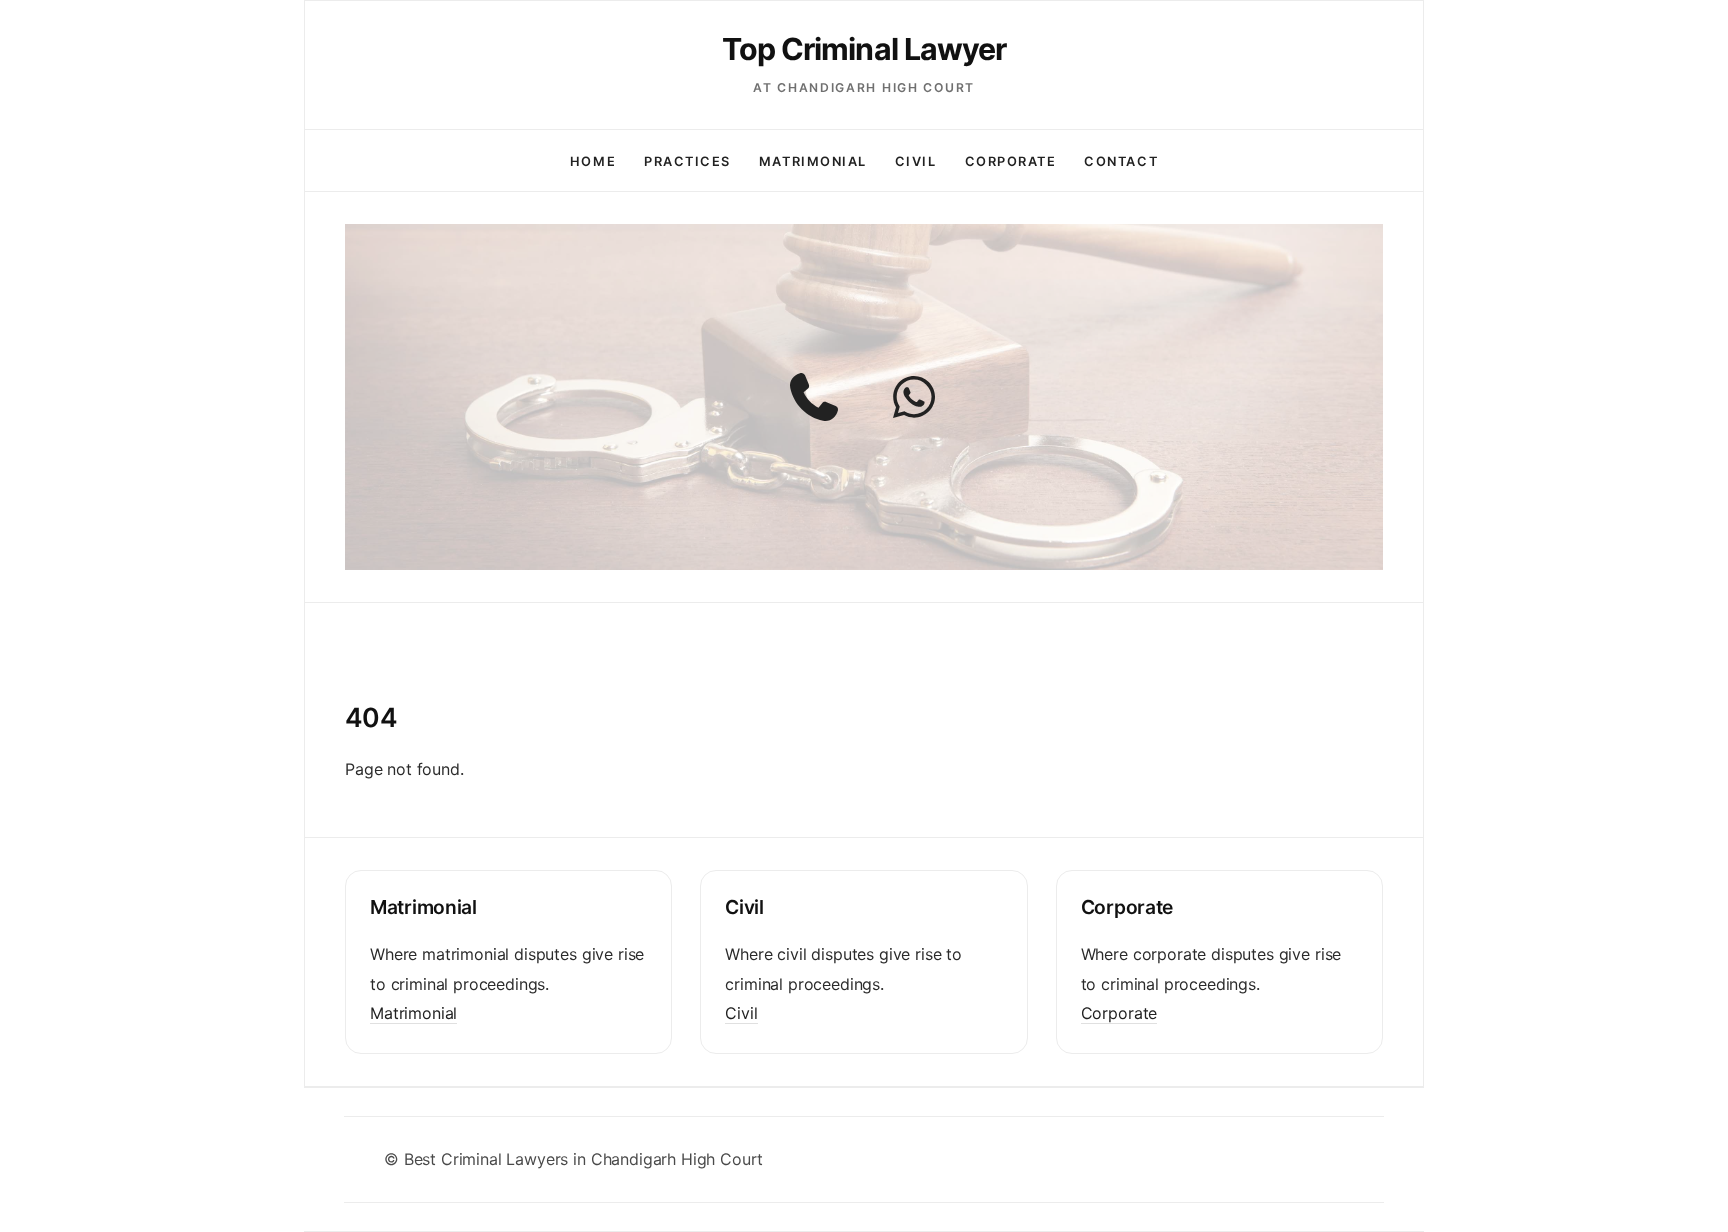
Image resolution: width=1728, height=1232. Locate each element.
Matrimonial (813, 161)
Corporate (1011, 161)
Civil (916, 161)
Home (593, 161)
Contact (1121, 161)
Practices (687, 161)
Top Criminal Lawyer (864, 49)
